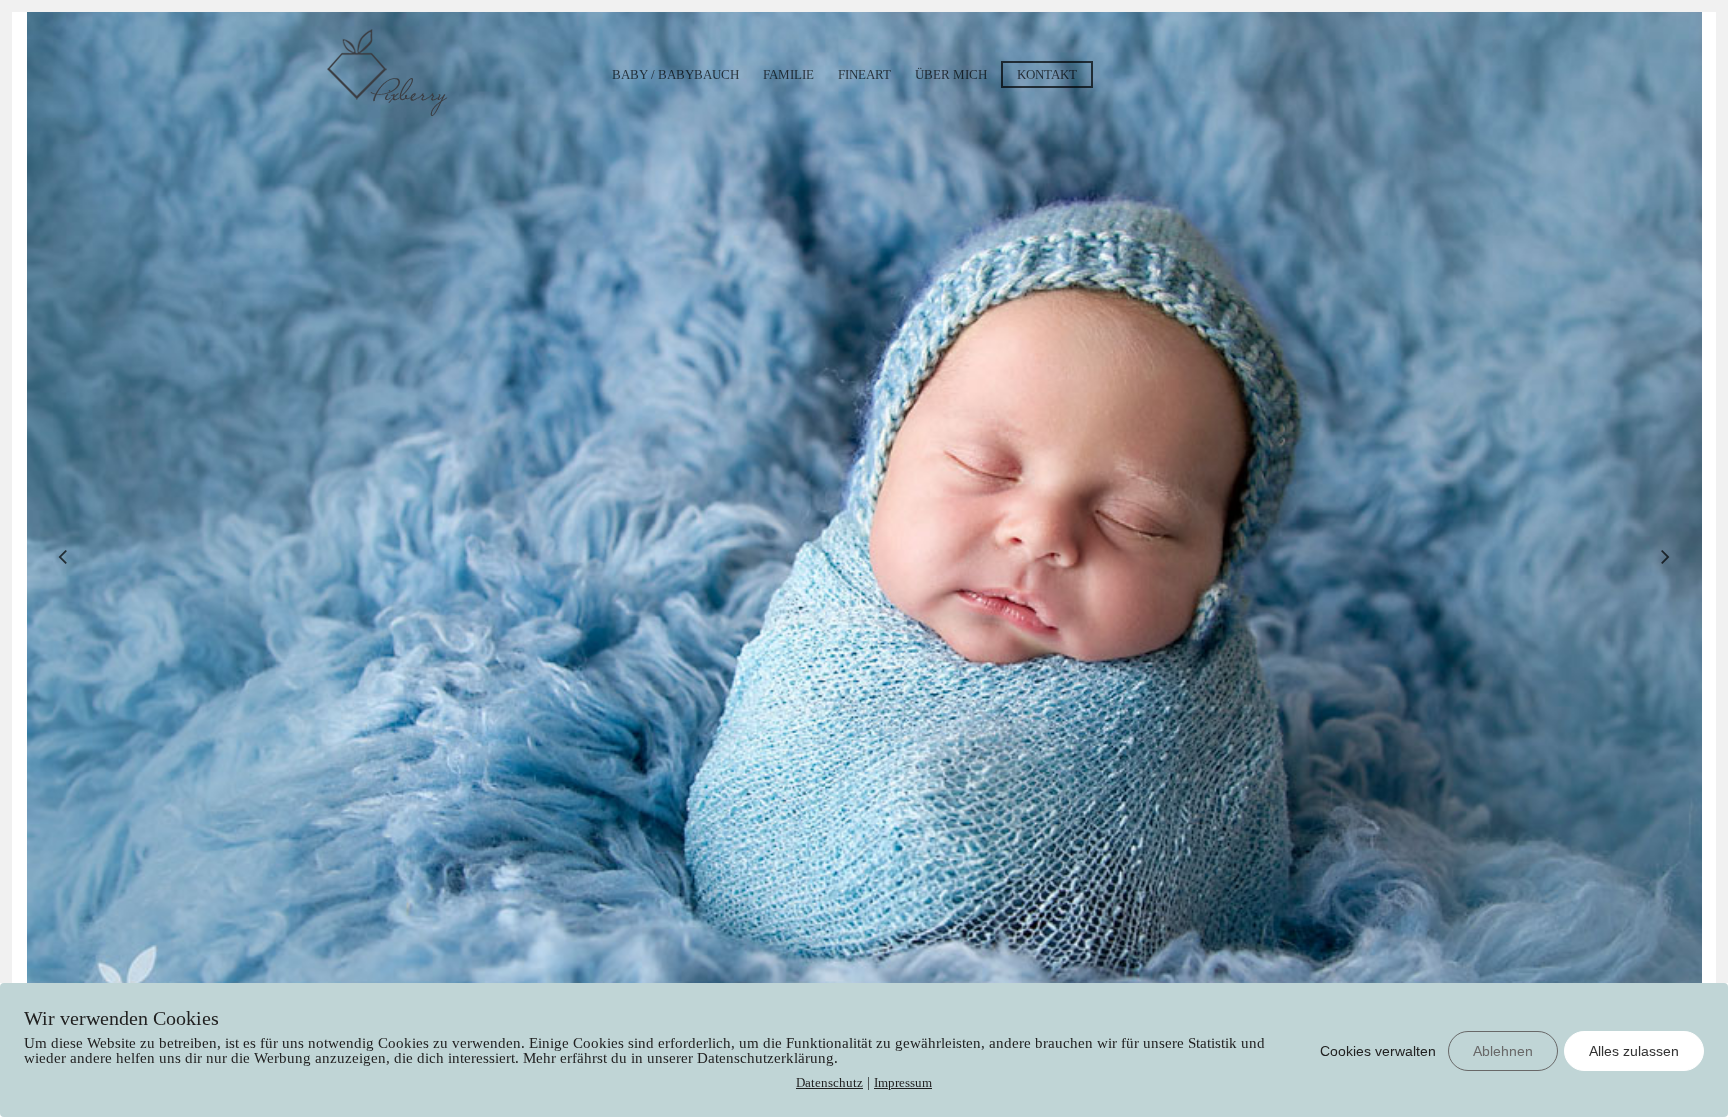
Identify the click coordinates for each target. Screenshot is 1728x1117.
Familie (788, 74)
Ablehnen (1503, 1051)
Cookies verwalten (1378, 1051)
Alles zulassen (1634, 1051)
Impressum (903, 1082)
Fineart (864, 74)
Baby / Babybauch (675, 74)
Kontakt (1047, 74)
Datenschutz (829, 1082)
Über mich (951, 74)
